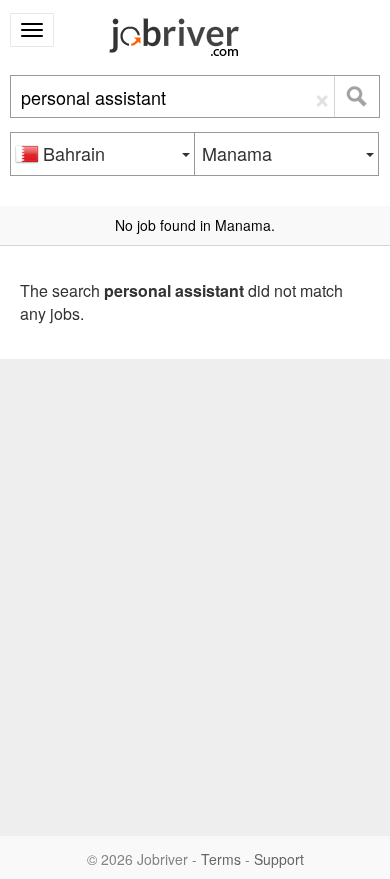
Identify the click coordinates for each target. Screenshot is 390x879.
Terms (221, 859)
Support (279, 859)
